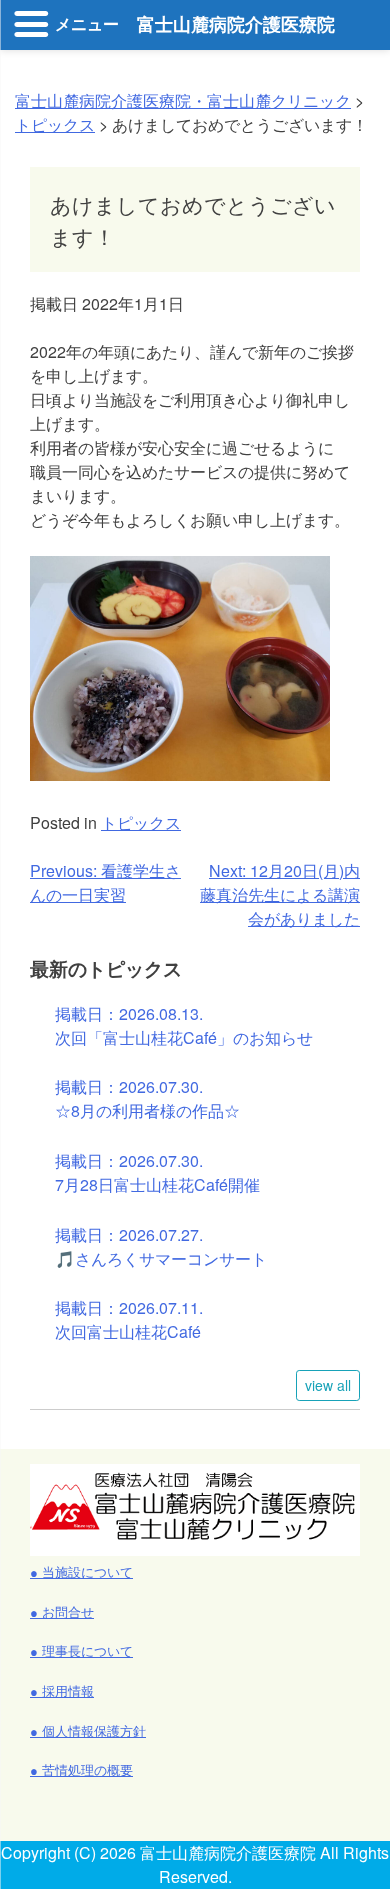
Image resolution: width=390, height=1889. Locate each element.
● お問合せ (62, 1611)
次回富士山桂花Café (128, 1331)
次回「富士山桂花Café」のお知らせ (184, 1037)
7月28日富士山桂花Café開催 (157, 1184)
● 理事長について (81, 1650)
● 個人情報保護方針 (88, 1730)
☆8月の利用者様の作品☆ (147, 1110)
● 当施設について (81, 1571)
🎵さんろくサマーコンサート (161, 1258)
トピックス (141, 822)
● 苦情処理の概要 (81, 1769)
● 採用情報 (62, 1690)
